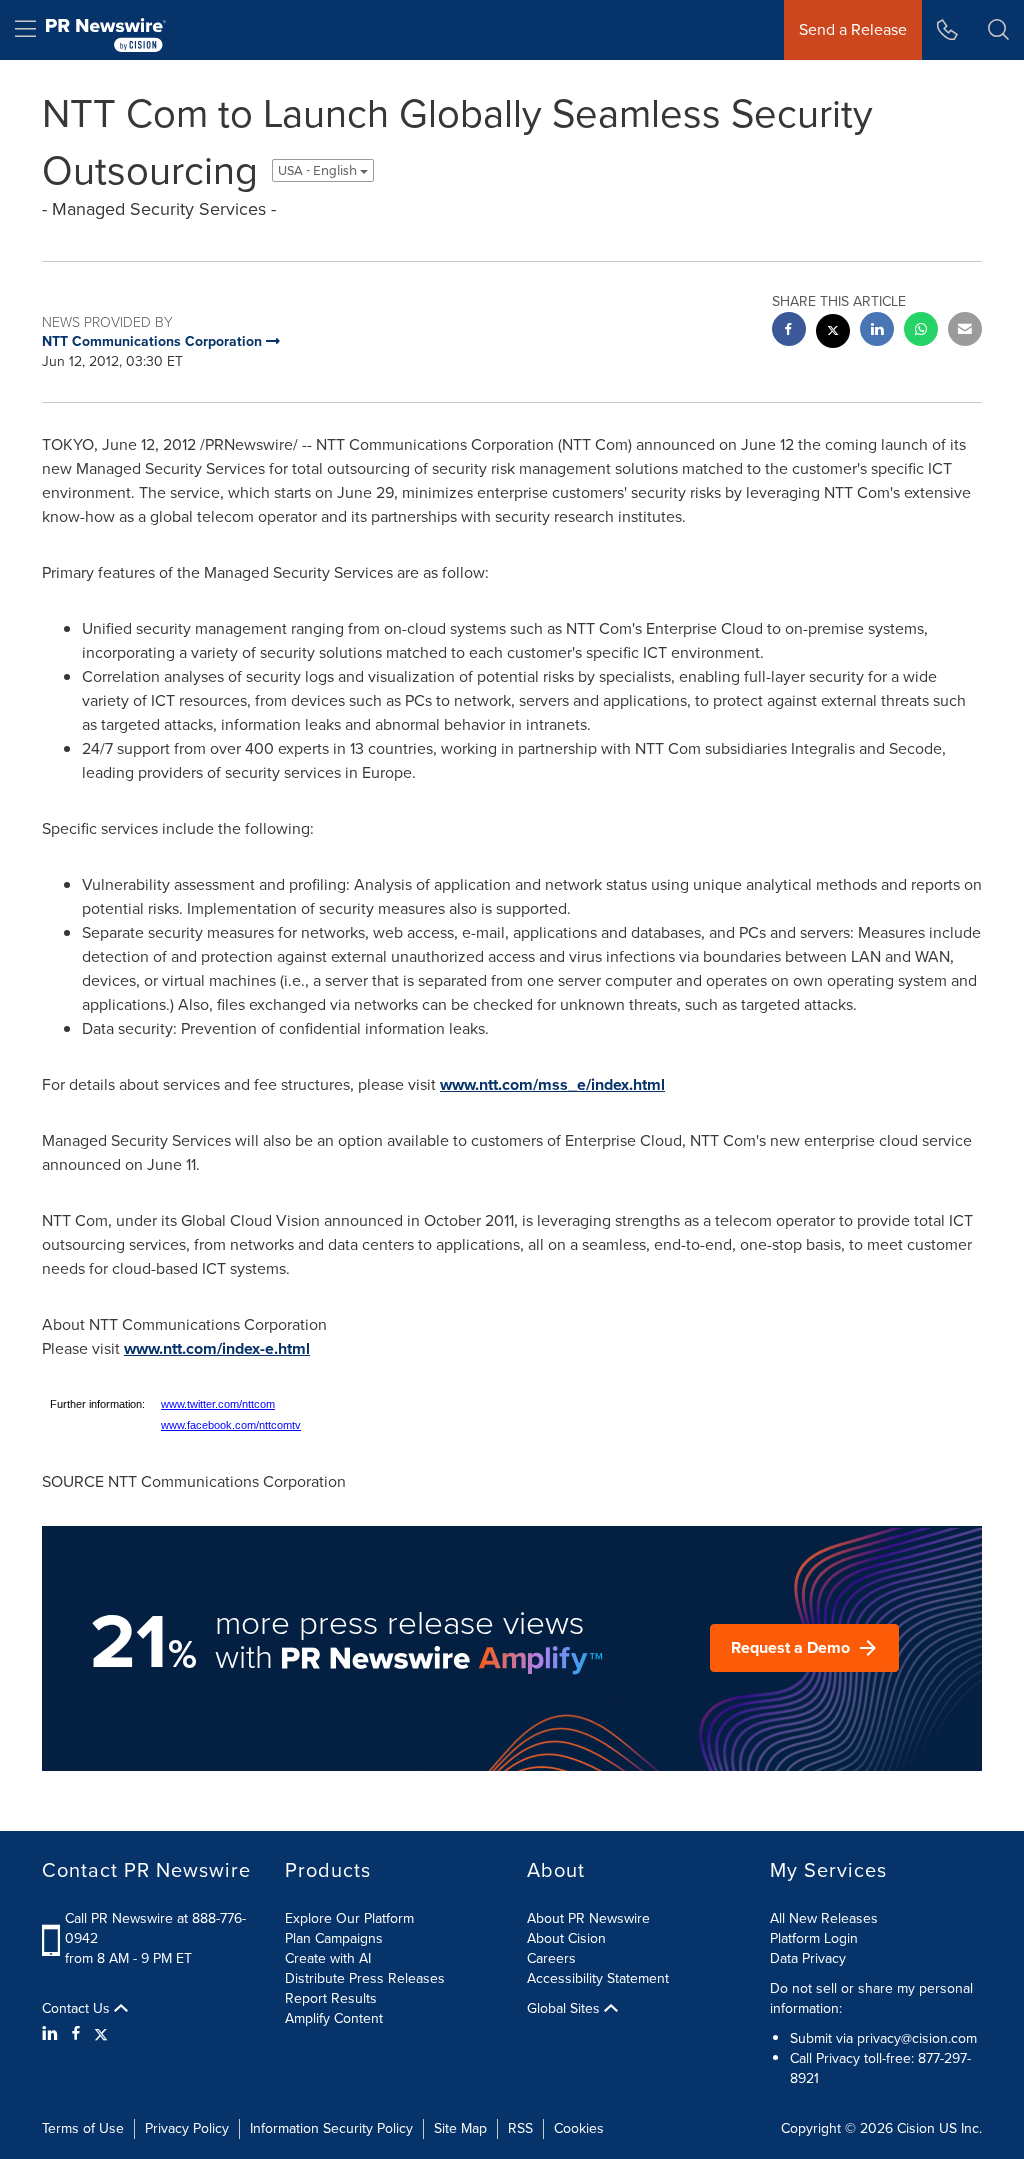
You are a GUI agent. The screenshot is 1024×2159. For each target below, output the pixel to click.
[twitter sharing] (833, 333)
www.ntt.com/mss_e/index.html (552, 1084)
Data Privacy (808, 1958)
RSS (520, 2128)
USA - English (319, 170)
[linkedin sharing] (877, 331)
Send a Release (853, 29)
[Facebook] (76, 2034)
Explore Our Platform (349, 1918)
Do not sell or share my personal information (871, 1998)
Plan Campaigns (334, 1938)
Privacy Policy (187, 2128)
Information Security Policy (331, 2128)
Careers (551, 1958)
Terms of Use (83, 2128)
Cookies (579, 2128)
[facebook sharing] (789, 331)
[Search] (998, 30)
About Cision (566, 1938)
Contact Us (78, 2009)
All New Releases (824, 1918)
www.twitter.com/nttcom (218, 1404)
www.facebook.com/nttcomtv (231, 1425)
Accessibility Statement (598, 1978)
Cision (916, 2128)
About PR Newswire (588, 1918)
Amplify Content (334, 2018)
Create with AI (328, 1958)
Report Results (331, 1998)
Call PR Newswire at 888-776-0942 (155, 1928)
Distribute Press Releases (365, 1978)
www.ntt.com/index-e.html (217, 1348)
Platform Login (814, 1938)
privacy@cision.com (917, 2038)
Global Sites (565, 2009)
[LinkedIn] (52, 2034)
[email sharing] (965, 331)
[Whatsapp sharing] (921, 331)
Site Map (460, 2128)
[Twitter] (101, 2034)
